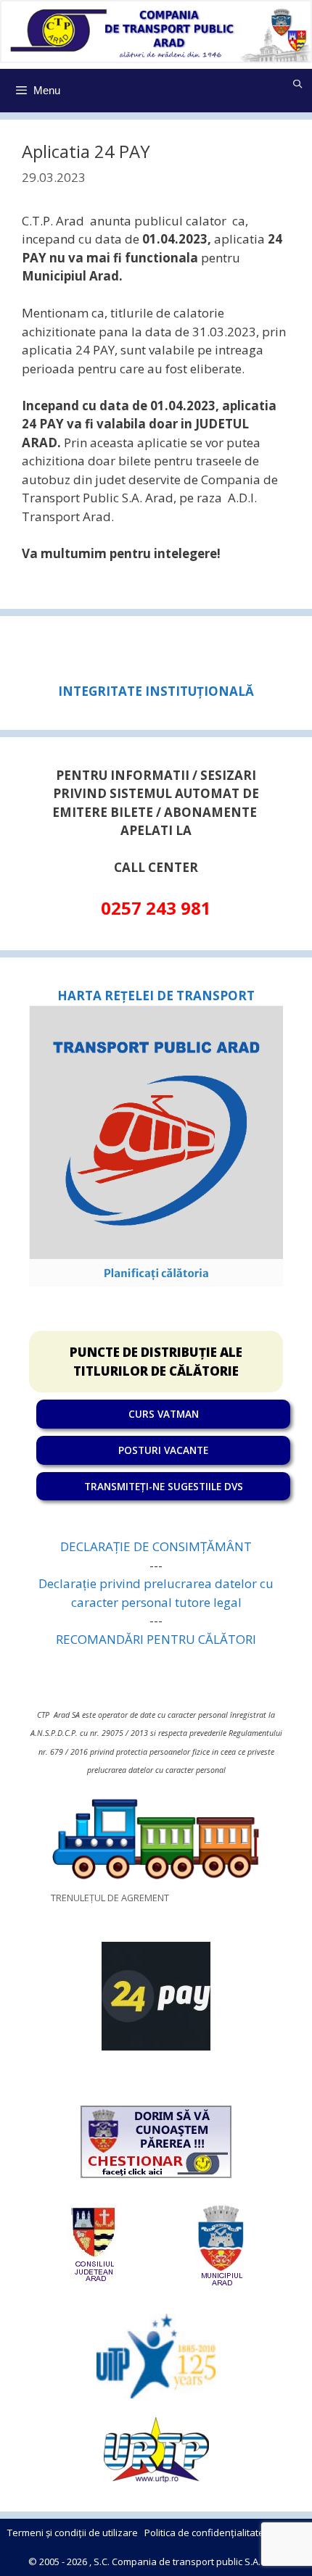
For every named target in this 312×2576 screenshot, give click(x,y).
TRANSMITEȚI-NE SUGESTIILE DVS (164, 1486)
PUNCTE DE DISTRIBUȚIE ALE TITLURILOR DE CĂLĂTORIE (156, 1362)
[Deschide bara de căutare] (298, 84)
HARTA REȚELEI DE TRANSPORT (156, 996)
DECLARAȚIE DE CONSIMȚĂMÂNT (156, 1546)
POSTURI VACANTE (163, 1450)
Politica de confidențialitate (204, 2533)
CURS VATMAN (164, 1414)
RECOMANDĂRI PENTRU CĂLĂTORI (156, 1639)
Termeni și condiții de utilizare (73, 2533)
